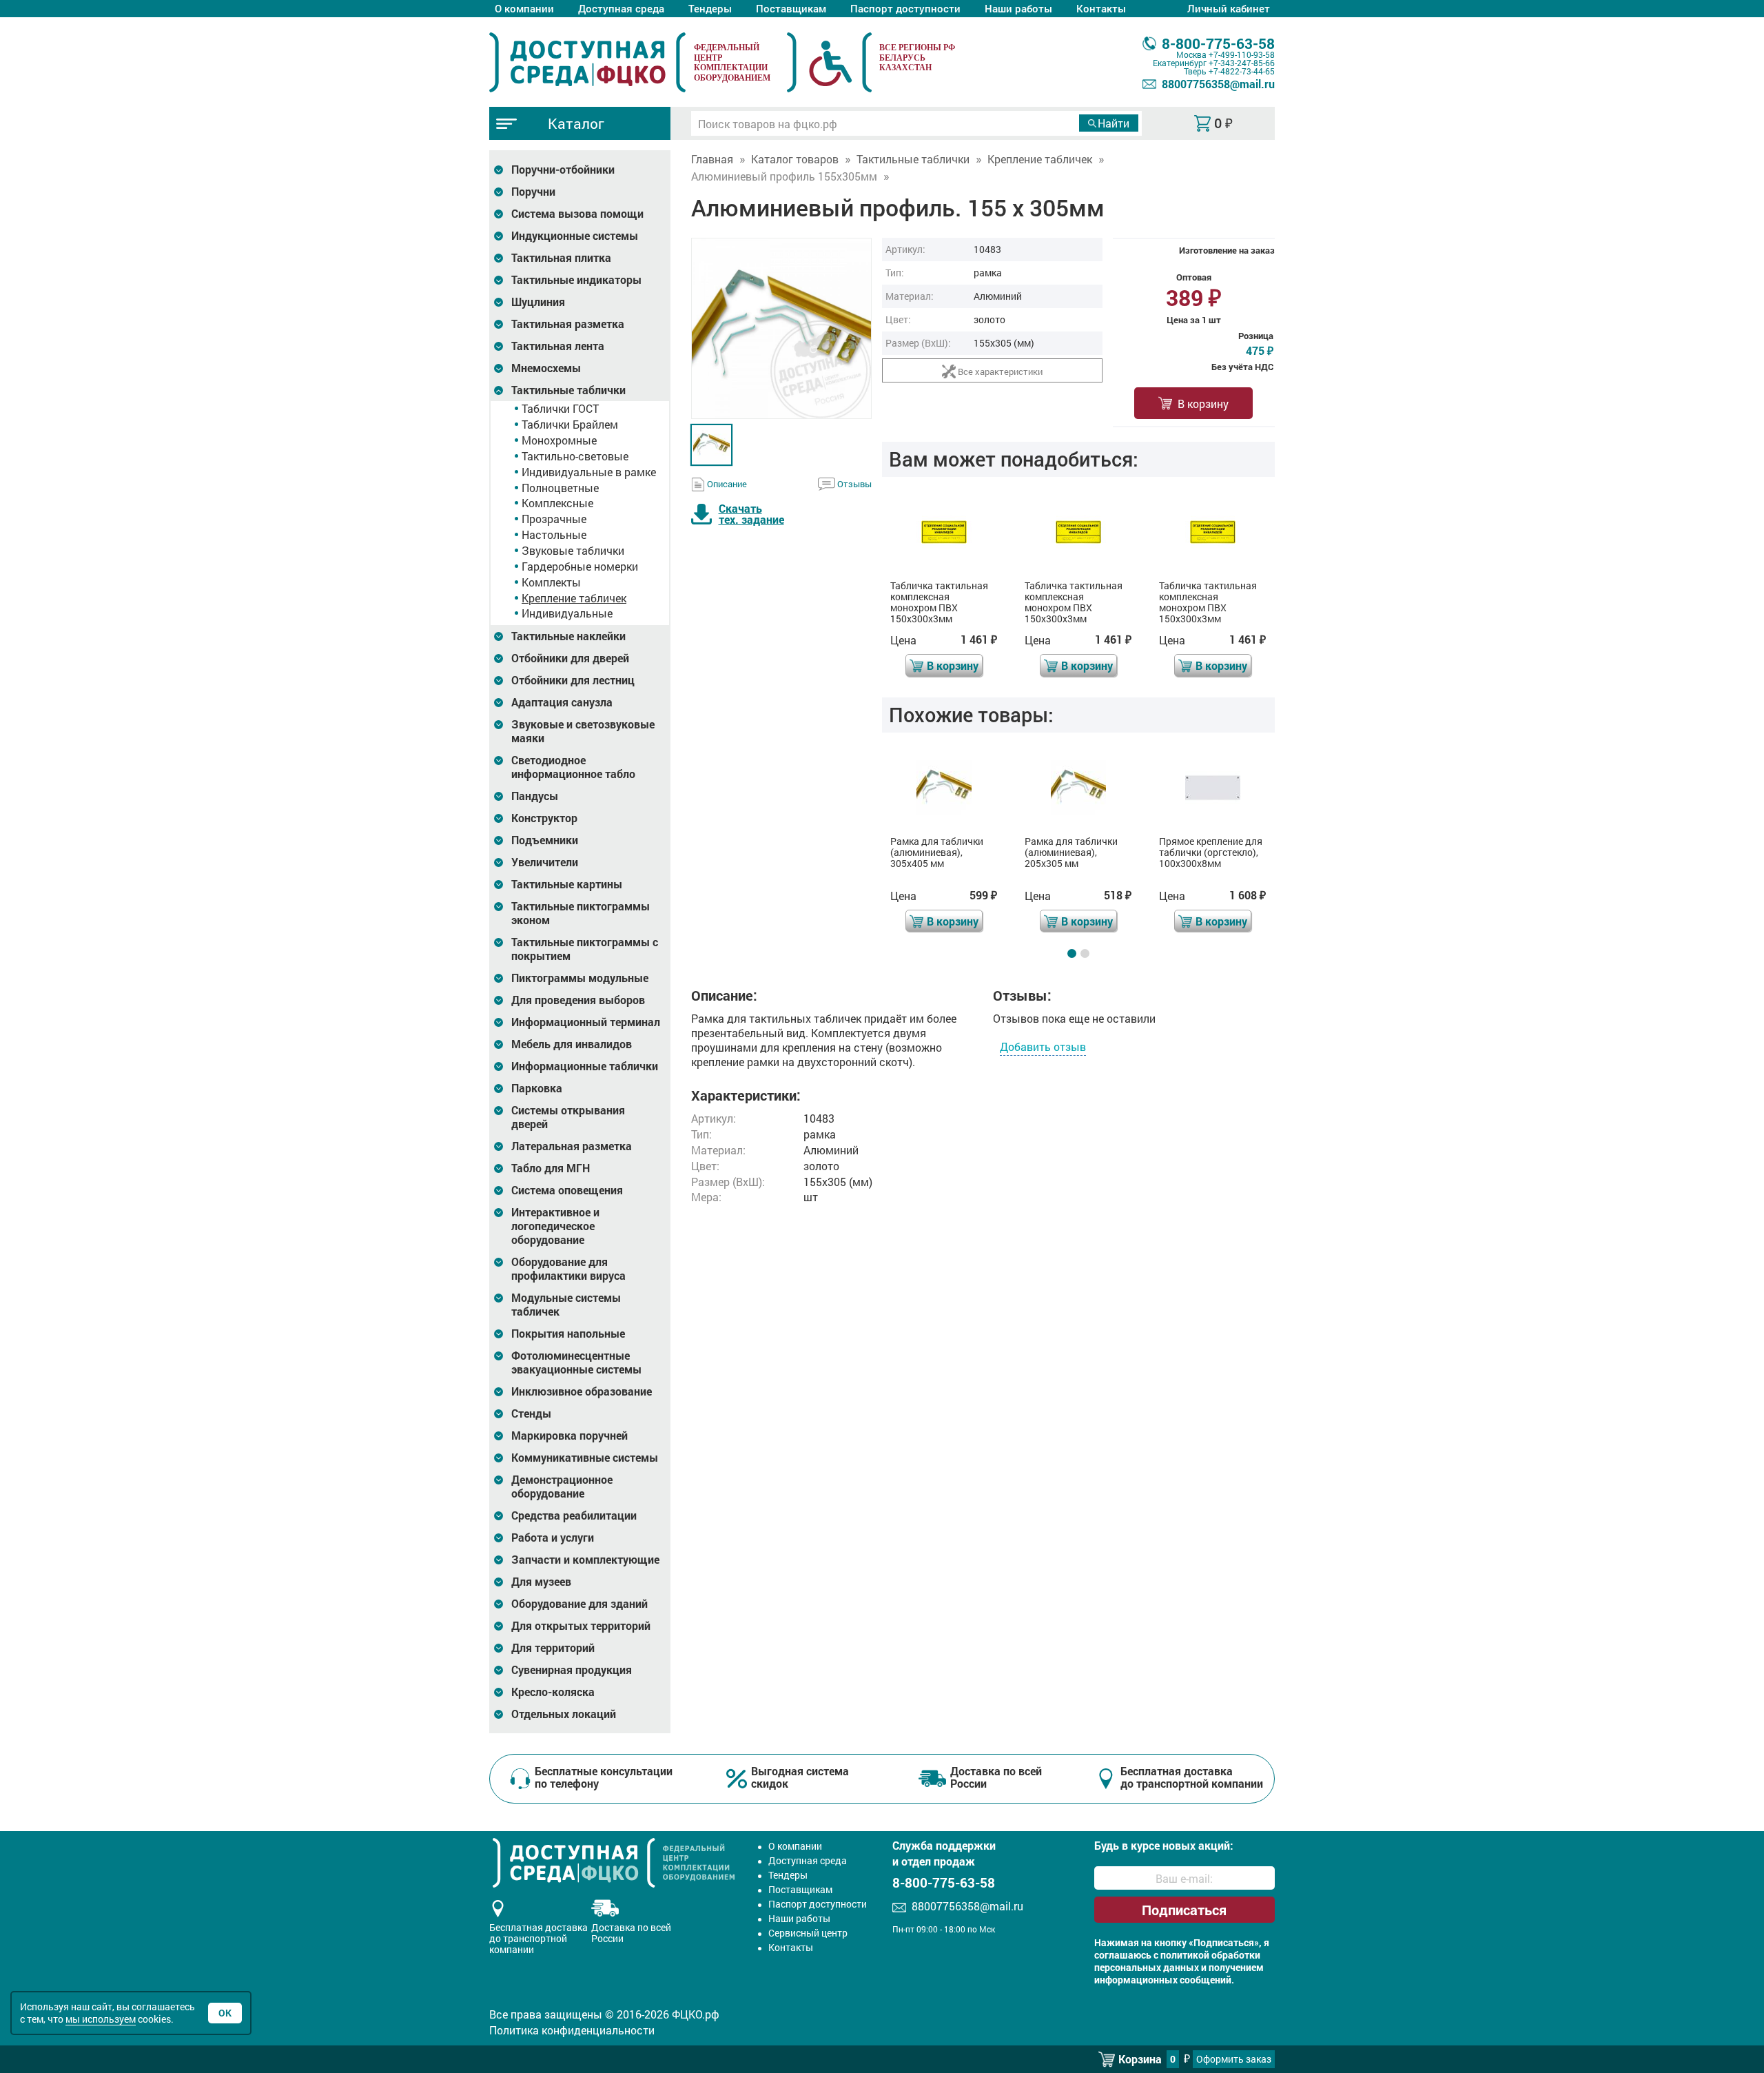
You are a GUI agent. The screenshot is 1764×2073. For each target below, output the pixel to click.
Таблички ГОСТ (560, 408)
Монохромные (559, 440)
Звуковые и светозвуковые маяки (583, 731)
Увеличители (545, 862)
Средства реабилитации (574, 1515)
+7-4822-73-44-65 (1242, 71)
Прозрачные (554, 519)
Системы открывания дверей (568, 1117)
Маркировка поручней (570, 1436)
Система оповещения (567, 1190)
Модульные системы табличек (566, 1305)
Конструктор (544, 818)
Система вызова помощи (577, 214)
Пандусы (535, 796)
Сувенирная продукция (572, 1670)
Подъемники (545, 840)
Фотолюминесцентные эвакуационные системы (576, 1362)
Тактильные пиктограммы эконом (581, 913)
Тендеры (710, 8)
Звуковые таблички (573, 550)
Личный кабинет (1229, 8)
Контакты (1101, 8)
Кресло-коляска (553, 1692)
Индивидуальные (567, 613)
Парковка (537, 1088)
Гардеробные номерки (580, 566)
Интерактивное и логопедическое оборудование (555, 1226)
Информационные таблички (585, 1066)
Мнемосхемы (546, 368)
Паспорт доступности (905, 8)
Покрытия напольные (568, 1334)
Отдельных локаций (564, 1714)
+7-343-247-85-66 (1242, 63)
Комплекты (551, 582)
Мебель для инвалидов (572, 1044)
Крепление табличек (574, 598)
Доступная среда (621, 8)
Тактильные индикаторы (576, 280)
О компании (524, 8)
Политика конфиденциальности (572, 2030)
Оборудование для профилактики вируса (568, 1269)
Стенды (531, 1413)
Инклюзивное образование (582, 1391)
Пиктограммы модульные (580, 978)
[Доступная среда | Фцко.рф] (587, 62)
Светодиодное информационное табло (573, 767)
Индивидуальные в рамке (589, 472)
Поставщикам (791, 8)
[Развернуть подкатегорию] (499, 170)
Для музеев (541, 1582)
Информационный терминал (586, 1022)
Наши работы (1018, 8)
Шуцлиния (538, 302)
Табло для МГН (551, 1168)
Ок (225, 2013)
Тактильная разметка (568, 324)
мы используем (101, 2019)
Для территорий (553, 1648)
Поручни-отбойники (563, 170)
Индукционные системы (575, 236)
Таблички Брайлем (570, 424)
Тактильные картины (567, 884)
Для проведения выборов (578, 1000)
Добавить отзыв (1043, 1046)
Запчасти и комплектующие (585, 1560)
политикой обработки (1210, 1955)
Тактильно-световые (575, 456)
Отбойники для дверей (570, 658)
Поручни (533, 192)
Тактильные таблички (568, 390)
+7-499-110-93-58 (1242, 54)
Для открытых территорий (581, 1626)
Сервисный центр (808, 1933)
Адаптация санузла (562, 702)
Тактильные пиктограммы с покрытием (585, 949)
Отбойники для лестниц (573, 680)
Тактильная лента (558, 346)
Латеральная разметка (572, 1146)
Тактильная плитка (561, 258)
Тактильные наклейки (568, 636)
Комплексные (557, 503)
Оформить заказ (1234, 2059)
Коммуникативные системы (585, 1458)
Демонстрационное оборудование (562, 1487)
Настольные (554, 534)
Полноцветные (560, 488)
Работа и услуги (553, 1538)
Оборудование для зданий (580, 1604)
